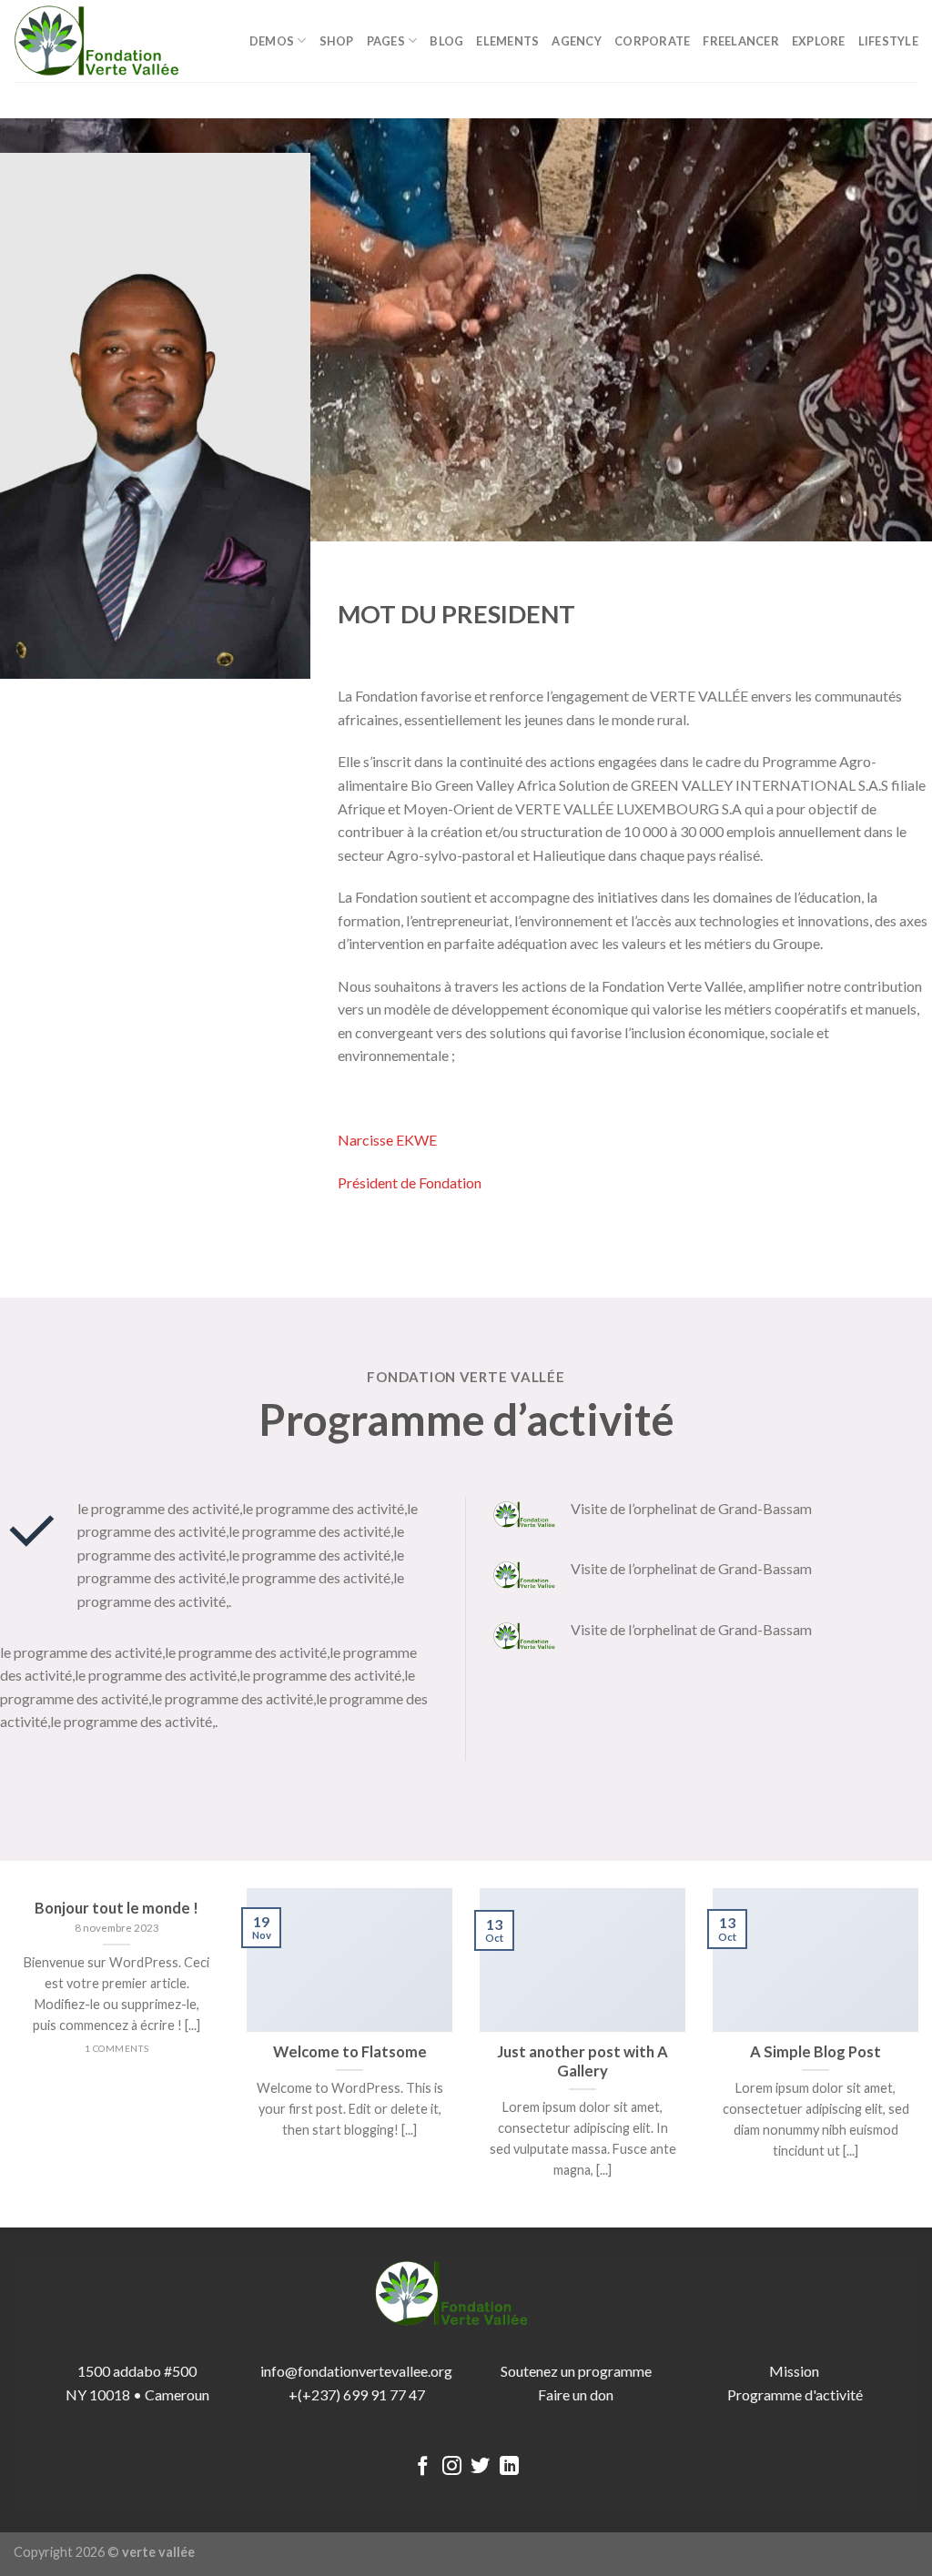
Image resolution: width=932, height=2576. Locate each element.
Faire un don (576, 2394)
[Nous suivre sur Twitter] (480, 2467)
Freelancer (741, 41)
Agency (577, 41)
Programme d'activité (795, 2394)
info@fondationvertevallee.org (356, 2371)
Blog (446, 41)
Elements (507, 41)
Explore (819, 41)
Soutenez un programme (576, 2371)
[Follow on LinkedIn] (509, 2467)
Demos (272, 41)
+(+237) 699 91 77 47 (357, 2394)
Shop (337, 41)
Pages (386, 41)
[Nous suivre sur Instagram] (452, 2467)
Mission (795, 2371)
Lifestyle (888, 41)
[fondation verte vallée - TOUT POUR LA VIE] (105, 41)
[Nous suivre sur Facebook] (423, 2467)
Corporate (652, 41)
